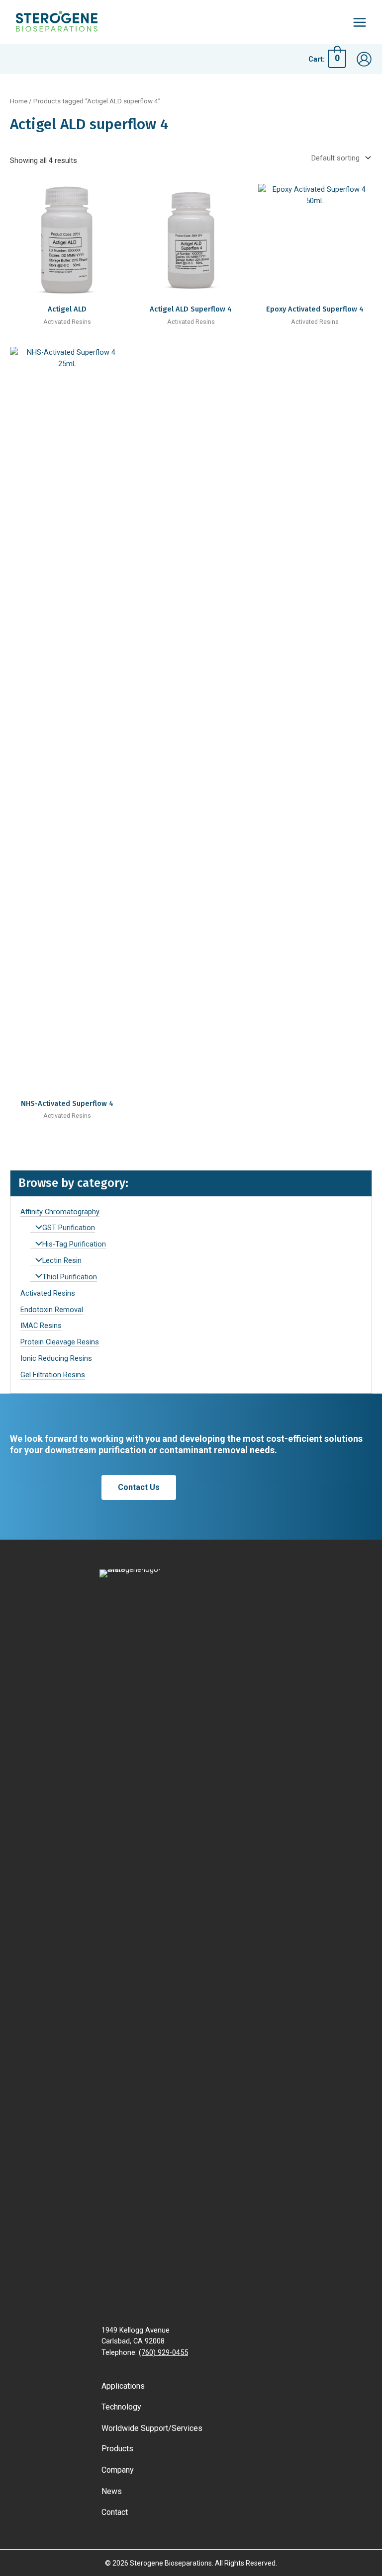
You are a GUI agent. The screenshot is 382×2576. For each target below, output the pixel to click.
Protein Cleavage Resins (60, 1342)
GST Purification (69, 1228)
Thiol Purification (70, 1277)
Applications (123, 2386)
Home (19, 101)
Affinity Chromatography (60, 1212)
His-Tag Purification (74, 1244)
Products (117, 2449)
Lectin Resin (62, 1260)
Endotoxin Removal (52, 1310)
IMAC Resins (41, 1326)
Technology (121, 2407)
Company (118, 2470)
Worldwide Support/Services (152, 2428)
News (112, 2491)
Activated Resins (48, 1293)
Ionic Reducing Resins (56, 1358)
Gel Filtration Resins (53, 1375)
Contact (115, 2512)
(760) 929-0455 (163, 2352)
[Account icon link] (364, 59)
